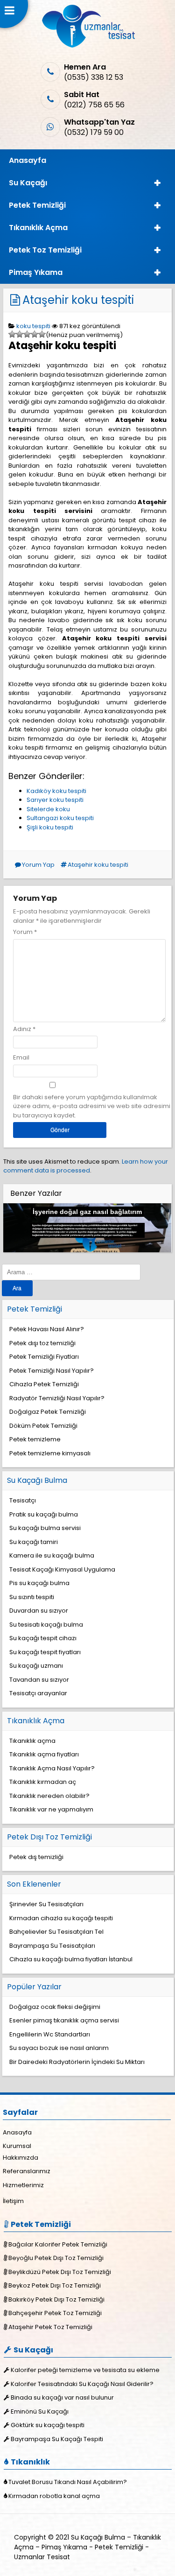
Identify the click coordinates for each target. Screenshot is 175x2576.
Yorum (25, 932)
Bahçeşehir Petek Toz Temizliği (55, 2313)
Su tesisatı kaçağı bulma (46, 1625)
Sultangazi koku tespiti (60, 818)
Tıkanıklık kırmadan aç (43, 1782)
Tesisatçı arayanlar (38, 1693)
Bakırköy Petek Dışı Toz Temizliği (56, 2299)
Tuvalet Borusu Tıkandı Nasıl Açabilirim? (68, 2482)
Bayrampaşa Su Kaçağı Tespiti (57, 2439)
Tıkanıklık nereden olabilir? (49, 1796)
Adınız (22, 1029)
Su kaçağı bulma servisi (45, 1528)
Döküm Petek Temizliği (43, 1426)
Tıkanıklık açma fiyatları (44, 1754)
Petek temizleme (35, 1439)
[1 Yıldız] (12, 334)
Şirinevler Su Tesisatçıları (46, 1904)
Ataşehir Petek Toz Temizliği (50, 2327)
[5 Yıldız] (42, 334)
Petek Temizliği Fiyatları (44, 1357)
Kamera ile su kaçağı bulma (52, 1555)
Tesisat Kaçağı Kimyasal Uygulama (62, 1569)
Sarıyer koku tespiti (55, 800)
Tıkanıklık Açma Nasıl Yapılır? (52, 1768)
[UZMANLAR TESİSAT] (87, 46)
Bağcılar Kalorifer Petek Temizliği (58, 2244)
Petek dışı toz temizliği (42, 1343)
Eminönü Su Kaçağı (40, 2411)
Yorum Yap (38, 865)
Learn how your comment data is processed (86, 1166)
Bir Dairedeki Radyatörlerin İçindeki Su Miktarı (77, 2062)
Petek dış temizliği (36, 1857)
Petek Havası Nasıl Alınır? (47, 1329)
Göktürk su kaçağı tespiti (48, 2425)
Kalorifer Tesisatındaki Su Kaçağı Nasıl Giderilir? (82, 2384)
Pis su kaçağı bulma (39, 1583)
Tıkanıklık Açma (38, 228)
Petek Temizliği (37, 205)
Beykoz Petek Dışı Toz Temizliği (55, 2285)
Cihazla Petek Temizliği (44, 1384)
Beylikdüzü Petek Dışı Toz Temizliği (60, 2272)
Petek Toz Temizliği (45, 250)
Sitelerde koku (48, 809)
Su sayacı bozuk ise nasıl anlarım (59, 2048)
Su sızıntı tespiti (32, 1597)
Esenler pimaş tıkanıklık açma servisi (64, 2020)
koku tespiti (33, 326)
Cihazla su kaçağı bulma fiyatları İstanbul (71, 1959)
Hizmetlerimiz (23, 2185)
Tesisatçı (23, 1500)
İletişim (13, 2201)
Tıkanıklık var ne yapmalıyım (51, 1809)
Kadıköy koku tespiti (56, 791)
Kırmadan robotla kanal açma (54, 2496)
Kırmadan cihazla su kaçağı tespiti (61, 1918)
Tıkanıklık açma (32, 1741)
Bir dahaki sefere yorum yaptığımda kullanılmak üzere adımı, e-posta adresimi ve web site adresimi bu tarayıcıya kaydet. (92, 1106)
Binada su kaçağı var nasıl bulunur (62, 2397)
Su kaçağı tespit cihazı (43, 1638)
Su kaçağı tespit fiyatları (45, 1652)
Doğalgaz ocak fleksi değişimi (55, 2007)
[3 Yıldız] (27, 334)
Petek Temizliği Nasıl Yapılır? (52, 1371)
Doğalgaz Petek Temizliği (48, 1412)
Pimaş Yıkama (36, 272)
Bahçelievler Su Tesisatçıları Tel (56, 1932)
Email (21, 1057)
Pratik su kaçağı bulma (44, 1514)
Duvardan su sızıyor (39, 1611)
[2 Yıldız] (20, 334)
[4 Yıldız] (35, 334)
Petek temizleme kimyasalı (50, 1453)
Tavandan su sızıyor (39, 1680)
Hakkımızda (21, 2158)
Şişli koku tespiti (50, 827)
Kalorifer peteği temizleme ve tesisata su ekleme (85, 2370)
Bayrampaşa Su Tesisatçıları (52, 1946)
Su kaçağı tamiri (34, 1542)
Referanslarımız (27, 2171)
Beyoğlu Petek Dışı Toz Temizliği (56, 2258)
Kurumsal (17, 2146)
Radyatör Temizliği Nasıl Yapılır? (57, 1398)
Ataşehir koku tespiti (78, 300)
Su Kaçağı (28, 183)
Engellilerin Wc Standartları (50, 2034)
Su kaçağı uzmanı (36, 1666)
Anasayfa (28, 160)
